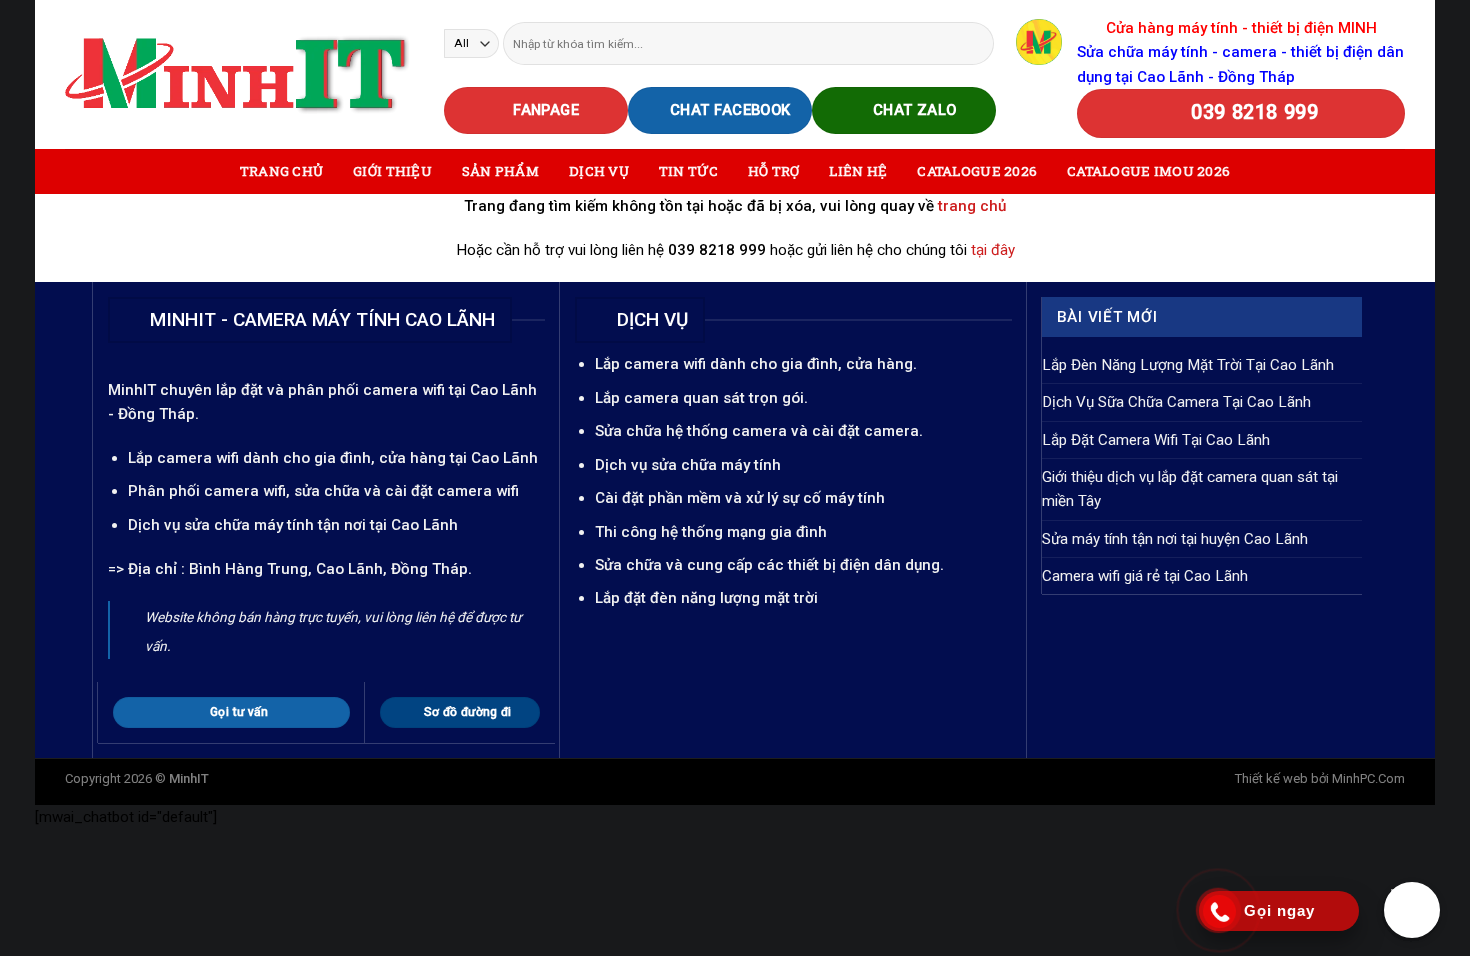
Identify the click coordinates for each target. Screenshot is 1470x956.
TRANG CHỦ (281, 171)
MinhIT (134, 390)
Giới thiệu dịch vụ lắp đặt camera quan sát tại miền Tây (1190, 489)
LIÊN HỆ (858, 171)
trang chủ (972, 206)
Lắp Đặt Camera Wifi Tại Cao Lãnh (1156, 440)
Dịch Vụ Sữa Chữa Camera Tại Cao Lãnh (1176, 402)
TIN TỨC (688, 171)
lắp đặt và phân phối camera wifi (330, 390)
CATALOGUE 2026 (977, 171)
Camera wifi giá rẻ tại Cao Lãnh (1145, 576)
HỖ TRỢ (774, 171)
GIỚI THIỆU (392, 171)
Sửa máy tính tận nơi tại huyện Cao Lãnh (1175, 539)
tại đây (993, 250)
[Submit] (977, 43)
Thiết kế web (1271, 778)
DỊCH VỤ (599, 171)
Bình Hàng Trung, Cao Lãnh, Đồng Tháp (328, 569)
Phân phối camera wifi (207, 491)
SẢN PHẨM (500, 171)
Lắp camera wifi (183, 458)
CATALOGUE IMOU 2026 (1148, 171)
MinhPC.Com (1368, 778)
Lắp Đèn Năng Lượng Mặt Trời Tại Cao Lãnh (1188, 365)
